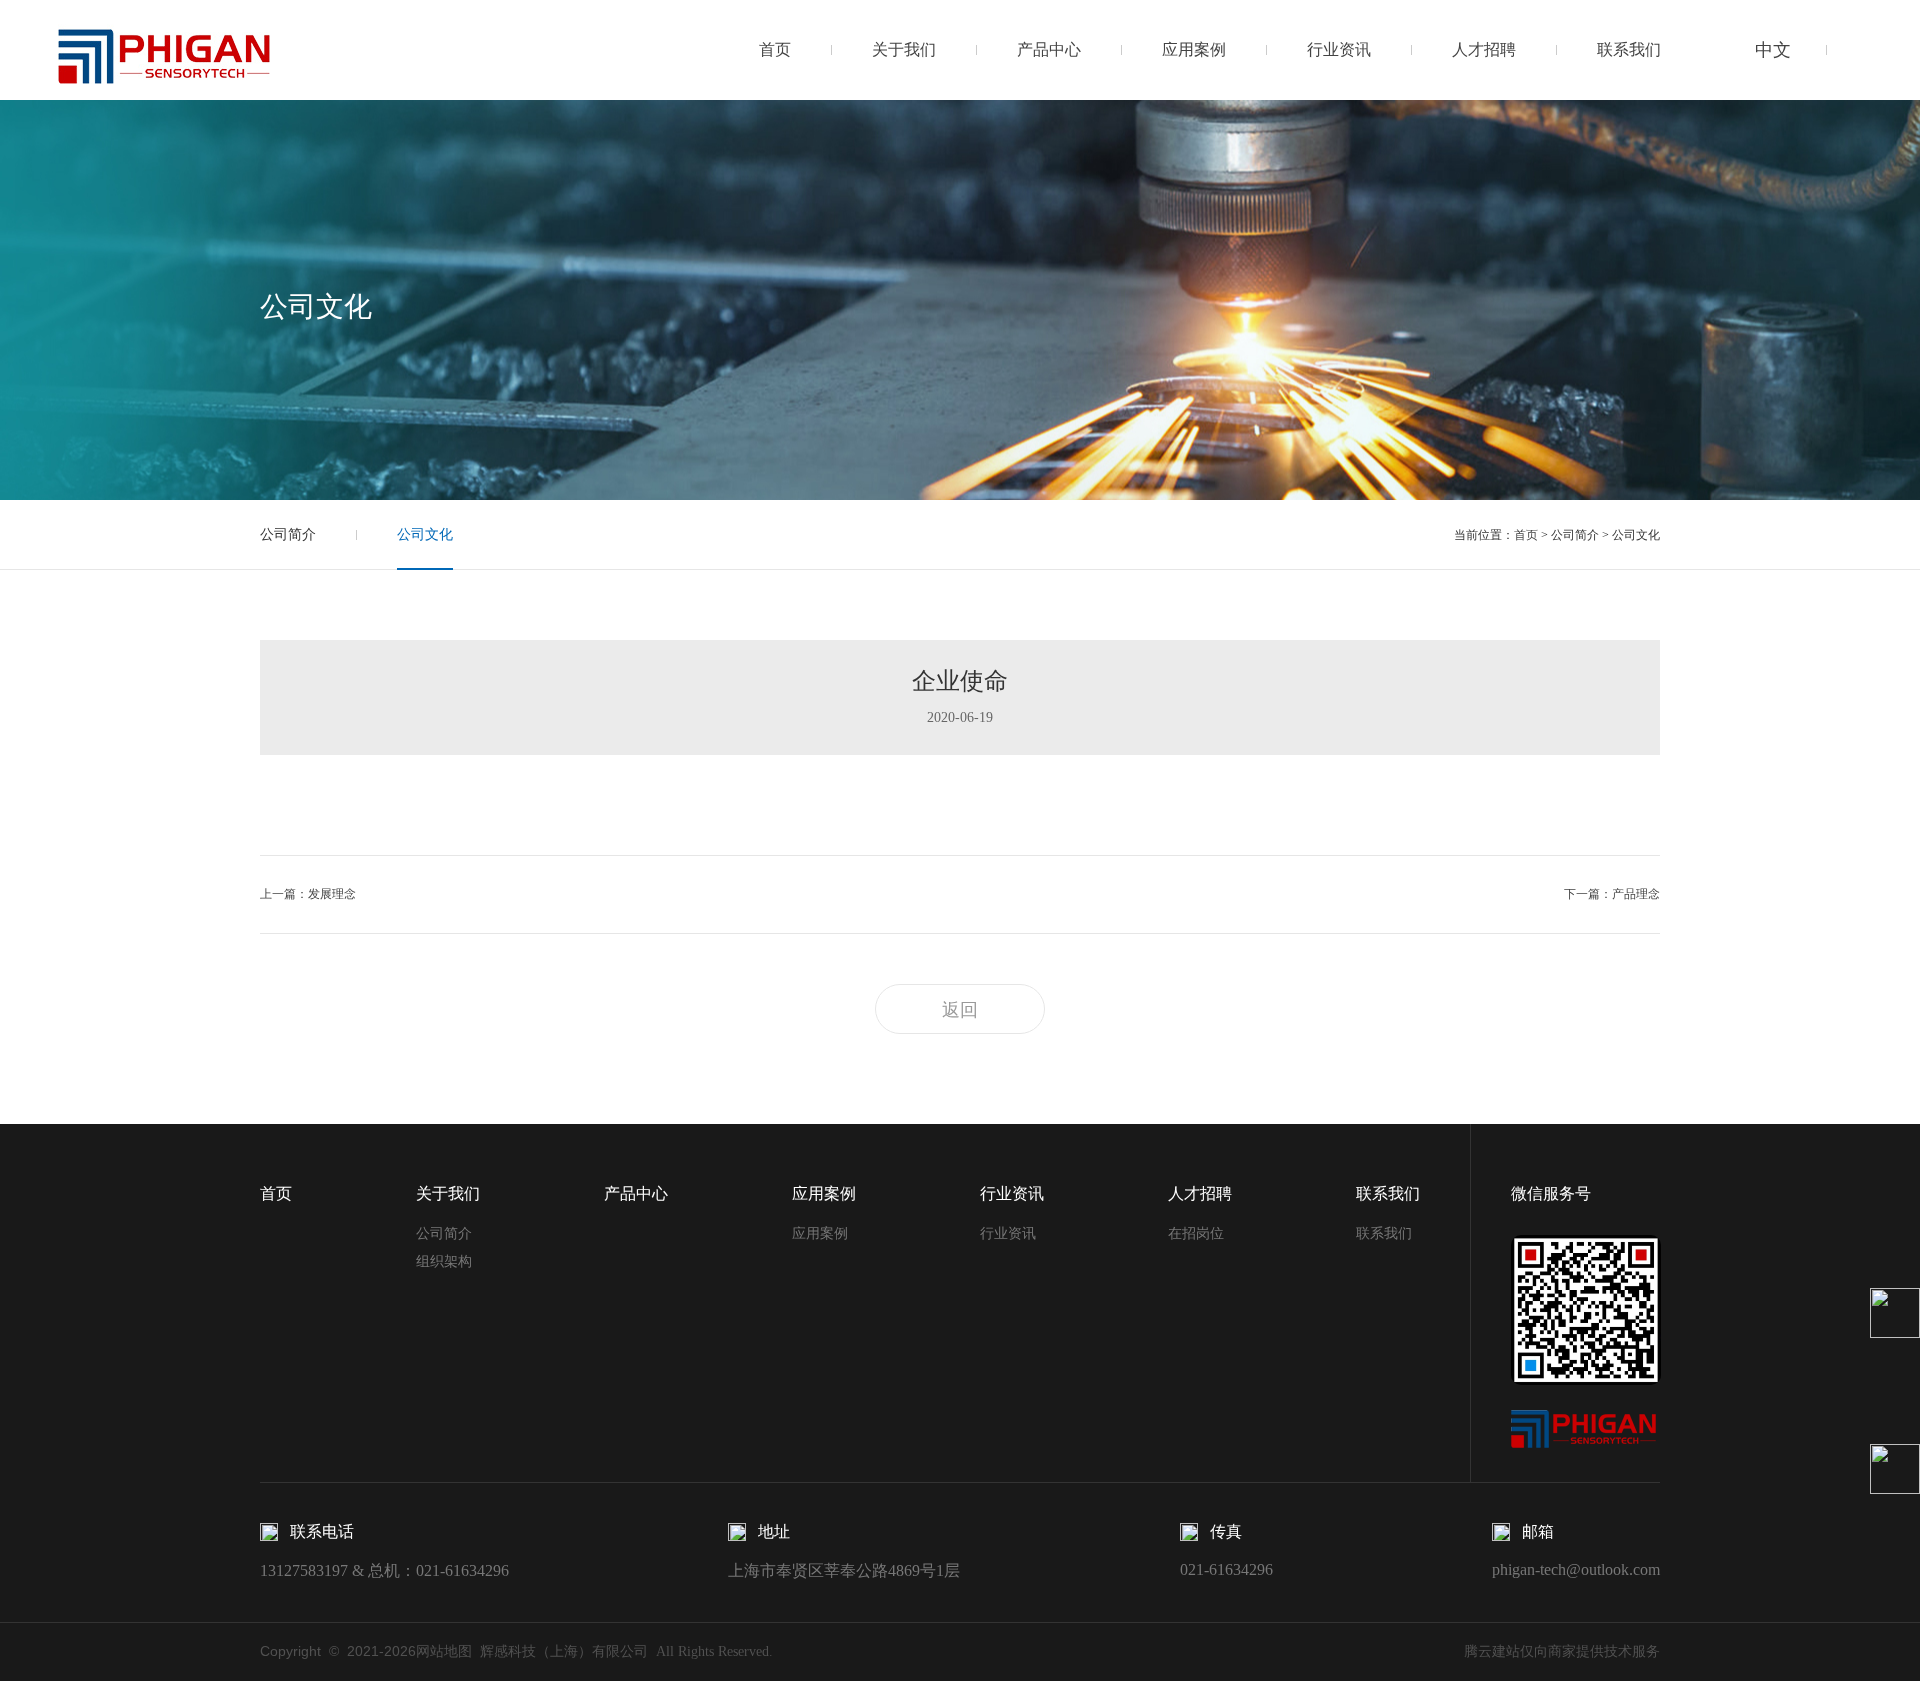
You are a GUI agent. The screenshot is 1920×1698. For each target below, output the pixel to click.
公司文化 (425, 534)
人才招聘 (1484, 49)
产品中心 (1049, 49)
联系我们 (1629, 49)
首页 (775, 49)
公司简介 (288, 534)
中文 (1773, 50)
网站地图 (444, 1651)
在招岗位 (1196, 1233)
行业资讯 (1339, 49)
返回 (960, 1010)
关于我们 (904, 49)
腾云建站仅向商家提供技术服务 (1562, 1651)
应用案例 (1194, 49)
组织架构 (444, 1261)
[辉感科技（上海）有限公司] (164, 49)
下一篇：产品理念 (1612, 894)
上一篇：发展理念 (308, 894)
